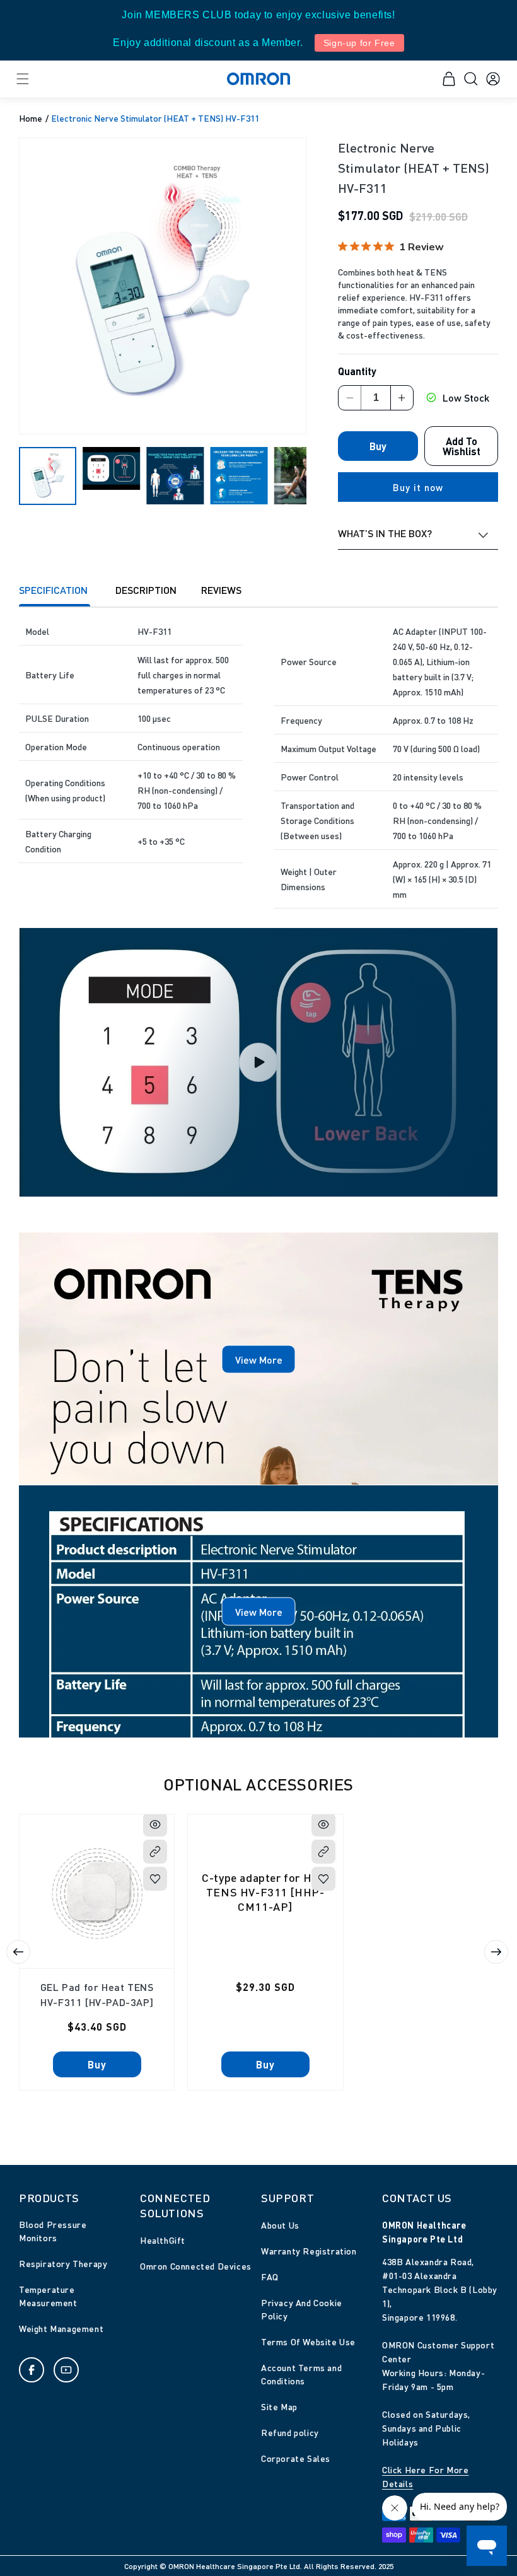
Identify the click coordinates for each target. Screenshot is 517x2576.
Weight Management (61, 2328)
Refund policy (290, 2432)
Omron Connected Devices (196, 2266)
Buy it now (418, 487)
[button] (22, 79)
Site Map (279, 2406)
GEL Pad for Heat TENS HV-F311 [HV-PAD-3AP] (97, 1994)
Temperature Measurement (48, 2296)
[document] (163, 286)
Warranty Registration (309, 2251)
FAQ (270, 2277)
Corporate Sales (296, 2458)
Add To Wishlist (462, 446)
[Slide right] (496, 1952)
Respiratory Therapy (63, 2263)
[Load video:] (258, 1063)
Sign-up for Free (359, 43)
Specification (55, 590)
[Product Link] (155, 1852)
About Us (280, 2225)
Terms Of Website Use (308, 2341)
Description (146, 590)
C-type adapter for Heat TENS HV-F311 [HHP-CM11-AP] (266, 1891)
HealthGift (163, 2240)
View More (259, 1359)
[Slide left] (18, 1952)
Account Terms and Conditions (301, 2374)
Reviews (221, 590)
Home (31, 118)
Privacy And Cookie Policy (302, 2309)
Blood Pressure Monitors (53, 2231)
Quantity (357, 371)
